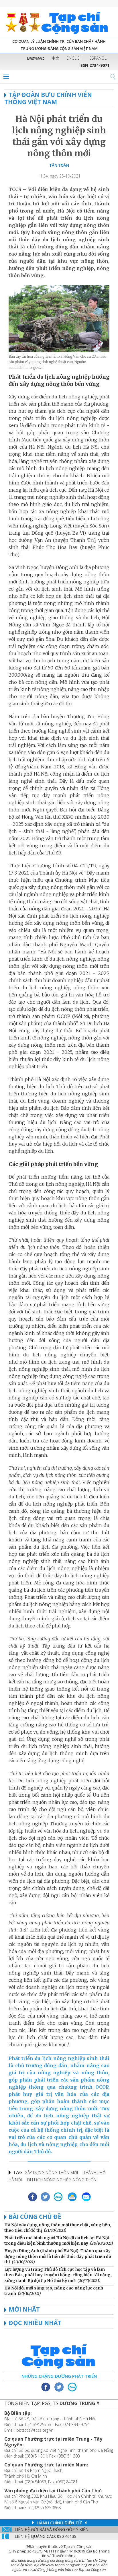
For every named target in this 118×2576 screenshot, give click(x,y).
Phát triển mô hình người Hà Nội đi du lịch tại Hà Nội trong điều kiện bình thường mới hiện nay (57, 2241)
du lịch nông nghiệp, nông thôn (62, 2180)
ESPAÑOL (98, 58)
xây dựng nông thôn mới (52, 2173)
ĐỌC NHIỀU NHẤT (35, 2323)
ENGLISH (74, 58)
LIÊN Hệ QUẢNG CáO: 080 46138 (46, 2536)
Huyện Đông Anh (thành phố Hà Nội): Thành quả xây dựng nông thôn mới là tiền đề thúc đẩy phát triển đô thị (58, 2256)
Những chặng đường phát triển (59, 2376)
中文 (56, 58)
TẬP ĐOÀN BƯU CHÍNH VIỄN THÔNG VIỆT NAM (48, 98)
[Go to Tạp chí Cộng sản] (59, 22)
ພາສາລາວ (36, 58)
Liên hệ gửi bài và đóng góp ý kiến (52, 2529)
